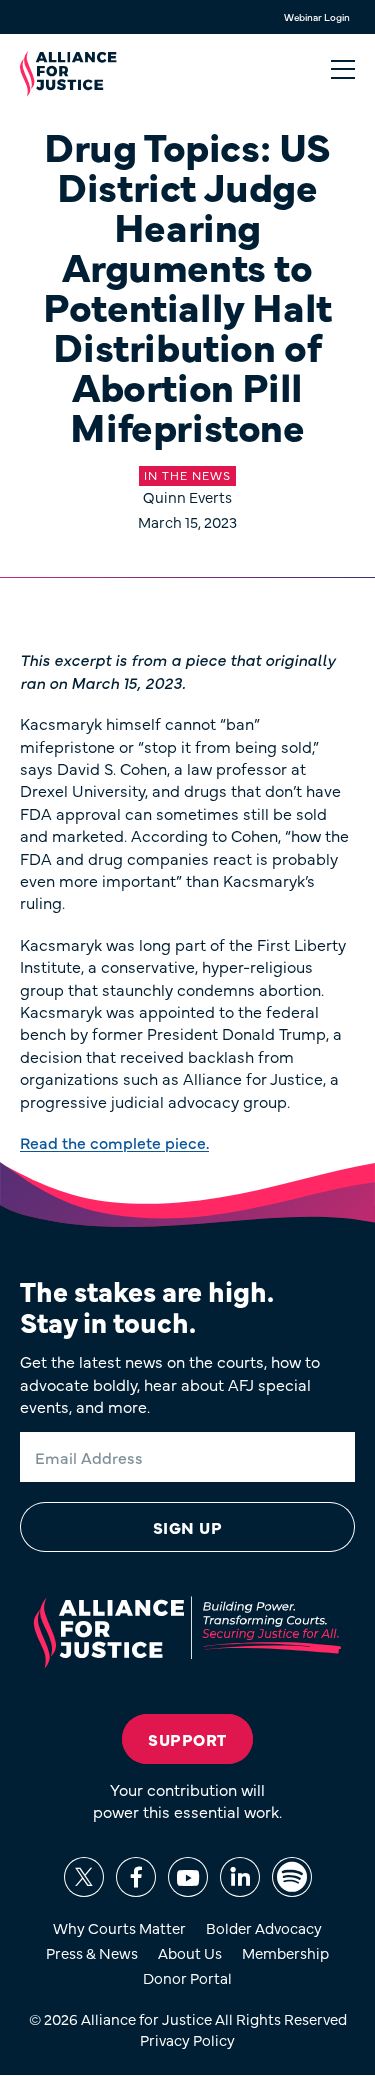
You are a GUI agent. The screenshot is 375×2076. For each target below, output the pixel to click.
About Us (190, 1952)
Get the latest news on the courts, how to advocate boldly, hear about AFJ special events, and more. (170, 1383)
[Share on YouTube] (188, 1877)
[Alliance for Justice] (68, 74)
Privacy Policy (187, 2039)
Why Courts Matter (119, 1927)
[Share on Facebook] (136, 1877)
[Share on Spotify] (292, 1877)
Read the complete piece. (114, 1142)
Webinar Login (317, 17)
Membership (285, 1952)
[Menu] (343, 70)
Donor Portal (187, 1977)
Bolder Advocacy (264, 1927)
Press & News (92, 1952)
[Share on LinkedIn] (240, 1877)
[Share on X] (84, 1877)
